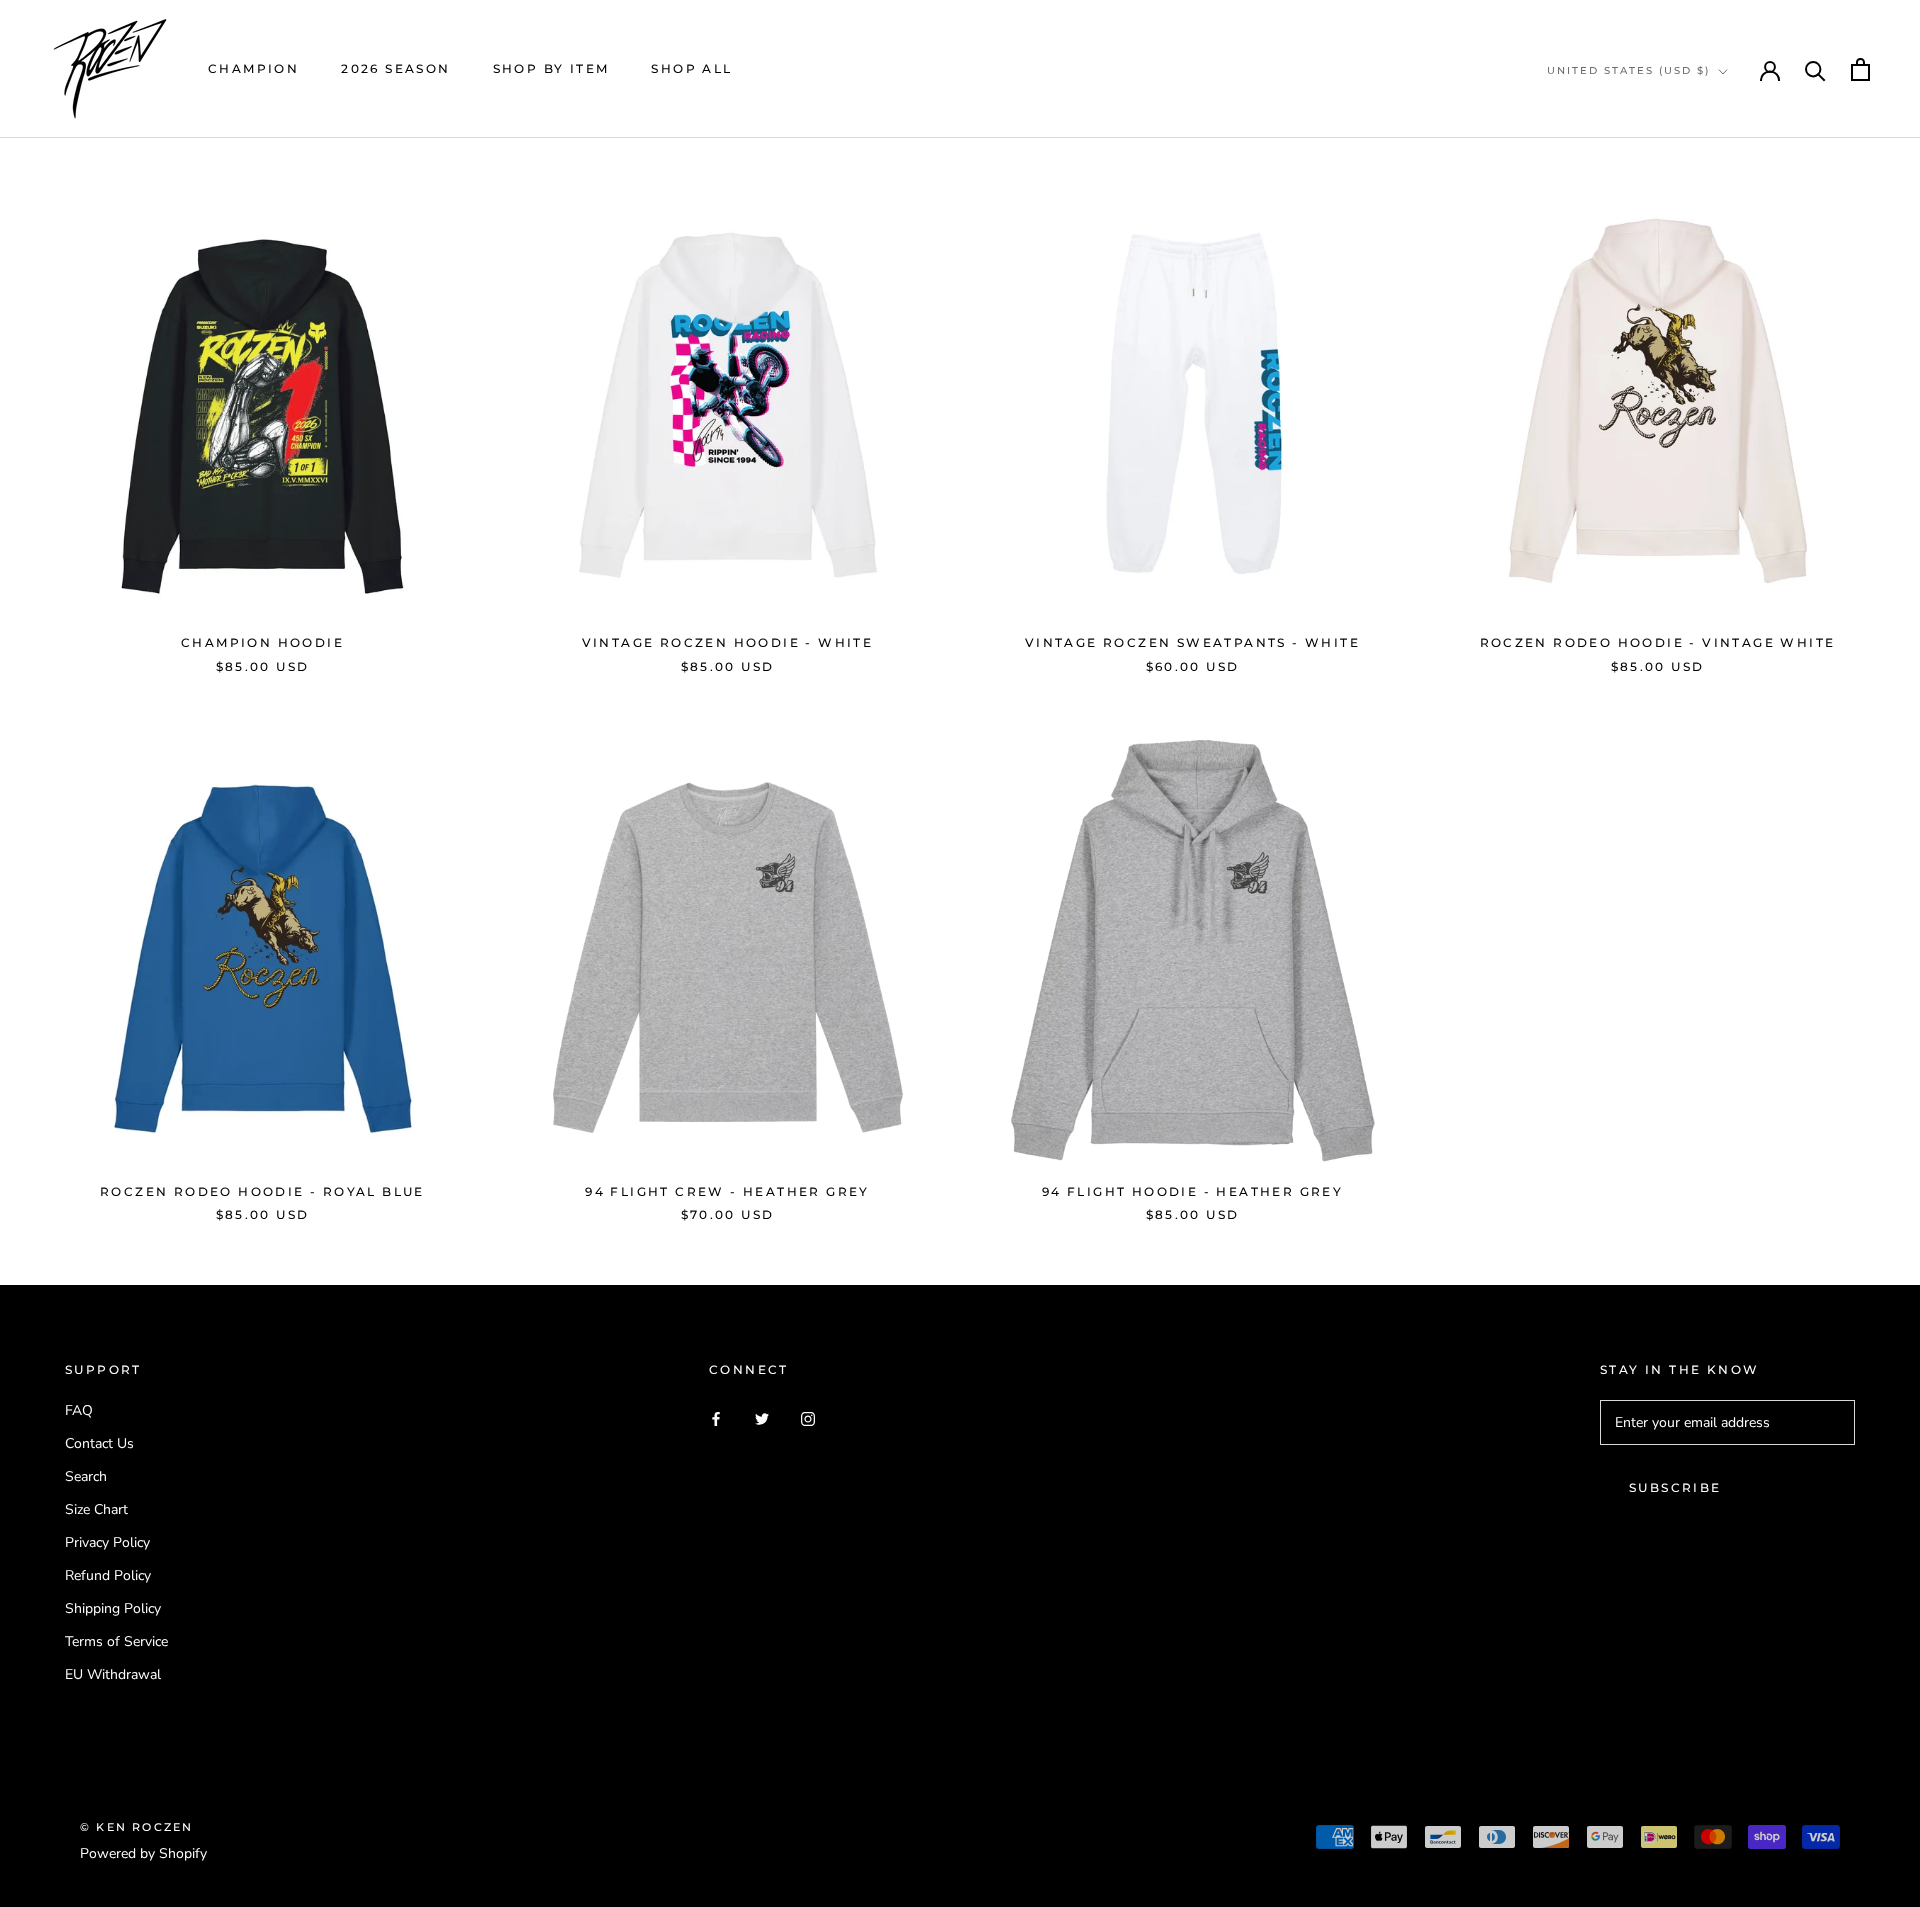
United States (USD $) (1628, 70)
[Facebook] (716, 1417)
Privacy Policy (107, 1542)
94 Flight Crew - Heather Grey (727, 1191)
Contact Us (99, 1443)
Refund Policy (108, 1575)
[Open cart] (1860, 69)
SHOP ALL (691, 68)
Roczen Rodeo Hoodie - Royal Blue (262, 1191)
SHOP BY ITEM (551, 68)
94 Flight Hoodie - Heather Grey (1192, 1191)
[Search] (1815, 69)
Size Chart (96, 1509)
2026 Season (395, 68)
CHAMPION (253, 68)
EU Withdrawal (113, 1674)
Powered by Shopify (143, 1853)
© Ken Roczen (136, 1827)
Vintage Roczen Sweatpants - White (1192, 642)
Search (86, 1476)
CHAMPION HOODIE (262, 642)
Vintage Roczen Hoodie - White (728, 642)
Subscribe (1675, 1487)
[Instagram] (808, 1417)
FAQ (79, 1410)
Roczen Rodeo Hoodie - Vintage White (1658, 642)
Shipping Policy (113, 1608)
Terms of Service (116, 1641)
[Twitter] (762, 1417)
